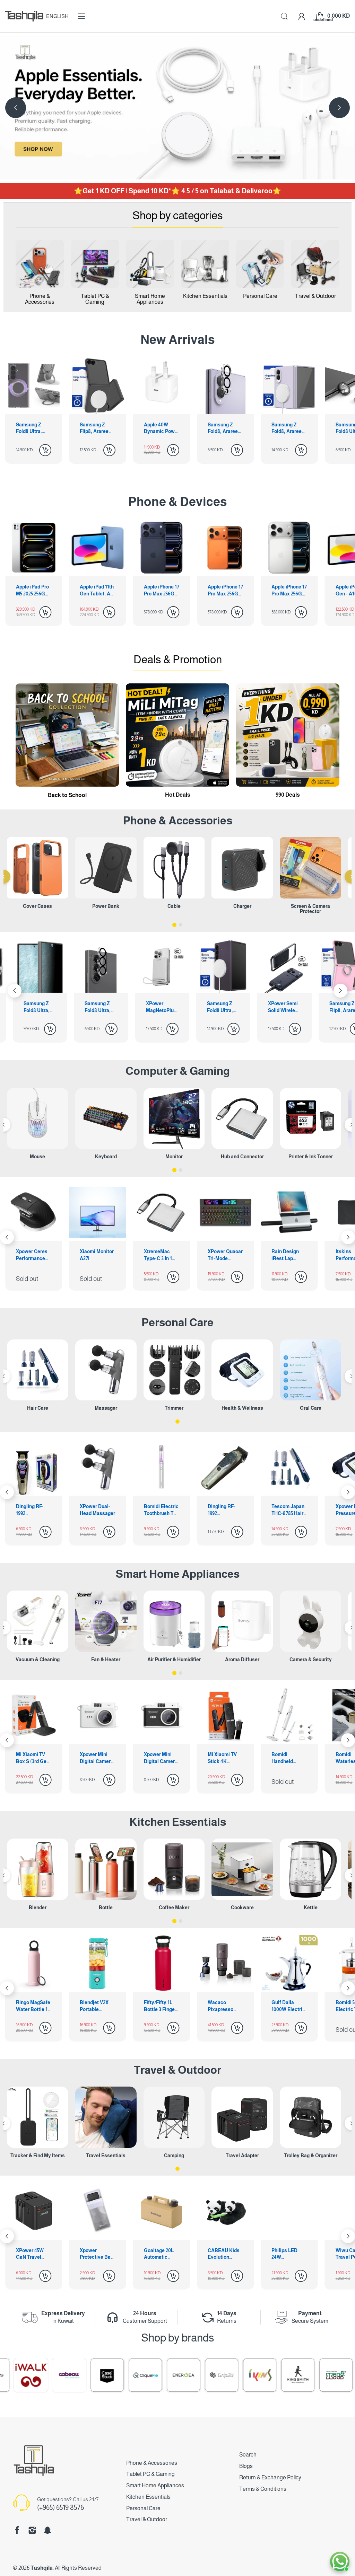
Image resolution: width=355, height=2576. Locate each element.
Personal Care (177, 1322)
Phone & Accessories (152, 2463)
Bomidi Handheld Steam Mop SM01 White (93, 1758)
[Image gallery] (40, 264)
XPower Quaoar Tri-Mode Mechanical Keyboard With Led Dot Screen (33, 1255)
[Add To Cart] (45, 450)
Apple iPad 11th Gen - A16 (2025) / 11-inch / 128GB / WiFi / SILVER (225, 591)
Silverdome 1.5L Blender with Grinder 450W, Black (225, 2006)
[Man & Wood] (226, 2375)
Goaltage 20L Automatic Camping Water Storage (90, 2254)
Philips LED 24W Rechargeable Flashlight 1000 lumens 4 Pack (217, 2254)
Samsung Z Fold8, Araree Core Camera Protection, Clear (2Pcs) (95, 428)
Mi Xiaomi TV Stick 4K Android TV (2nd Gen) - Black (34, 1758)
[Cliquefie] (36, 2375)
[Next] (16, 108)
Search (248, 2455)
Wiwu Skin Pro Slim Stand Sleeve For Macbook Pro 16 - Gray (225, 1255)
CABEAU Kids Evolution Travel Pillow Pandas (153, 2254)
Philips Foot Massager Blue (225, 1510)
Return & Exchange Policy (270, 2477)
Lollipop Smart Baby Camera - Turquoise (288, 1758)
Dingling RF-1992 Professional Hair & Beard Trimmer (30, 1510)
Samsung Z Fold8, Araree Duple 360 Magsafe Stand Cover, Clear (283, 1007)
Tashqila (42, 2568)
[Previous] (339, 108)
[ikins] (150, 2375)
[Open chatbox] (340, 2561)
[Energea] (74, 2375)
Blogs (246, 2466)
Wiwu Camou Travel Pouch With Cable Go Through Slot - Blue (281, 2254)
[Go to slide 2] (181, 925)
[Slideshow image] (177, 108)
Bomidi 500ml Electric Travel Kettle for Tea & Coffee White (161, 2006)
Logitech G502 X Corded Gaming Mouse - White (288, 1255)
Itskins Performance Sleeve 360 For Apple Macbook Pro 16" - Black (161, 1255)
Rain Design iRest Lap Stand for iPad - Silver (97, 1255)
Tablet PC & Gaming (150, 2474)
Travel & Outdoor (177, 2070)
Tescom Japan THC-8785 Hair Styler (96, 1510)
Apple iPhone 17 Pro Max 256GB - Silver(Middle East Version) (162, 591)
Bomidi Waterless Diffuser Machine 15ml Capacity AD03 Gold (161, 1758)
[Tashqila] (24, 16)
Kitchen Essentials (178, 1822)
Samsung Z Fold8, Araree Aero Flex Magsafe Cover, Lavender (159, 428)
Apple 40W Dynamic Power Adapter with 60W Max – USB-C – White (34, 428)
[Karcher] (265, 2375)
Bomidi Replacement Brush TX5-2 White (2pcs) (287, 1510)
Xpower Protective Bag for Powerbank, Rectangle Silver (26, 2254)
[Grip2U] (112, 2375)
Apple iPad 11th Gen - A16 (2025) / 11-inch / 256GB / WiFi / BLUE (289, 591)
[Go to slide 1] (174, 925)
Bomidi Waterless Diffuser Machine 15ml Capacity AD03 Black (224, 1758)
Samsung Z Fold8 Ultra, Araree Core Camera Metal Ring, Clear (223, 428)
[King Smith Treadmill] (188, 2375)
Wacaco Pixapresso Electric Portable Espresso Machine (29, 2006)
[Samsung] (303, 2375)
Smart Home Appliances (178, 1574)
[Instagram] (32, 2530)
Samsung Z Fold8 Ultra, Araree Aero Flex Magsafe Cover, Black (287, 428)
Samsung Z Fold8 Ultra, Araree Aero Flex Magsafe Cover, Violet (39, 1007)
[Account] (302, 16)
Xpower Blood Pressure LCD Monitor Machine (159, 1510)
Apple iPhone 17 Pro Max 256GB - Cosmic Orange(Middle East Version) (97, 591)
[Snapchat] (47, 2530)
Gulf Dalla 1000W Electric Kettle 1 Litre (97, 2006)
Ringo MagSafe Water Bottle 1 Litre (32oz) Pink (289, 2006)
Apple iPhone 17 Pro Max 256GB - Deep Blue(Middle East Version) (34, 591)
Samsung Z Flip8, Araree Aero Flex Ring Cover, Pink (160, 1007)
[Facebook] (17, 2530)
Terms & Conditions (263, 2489)
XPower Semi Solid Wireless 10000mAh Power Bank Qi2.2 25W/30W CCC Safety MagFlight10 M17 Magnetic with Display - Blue (101, 1007)
